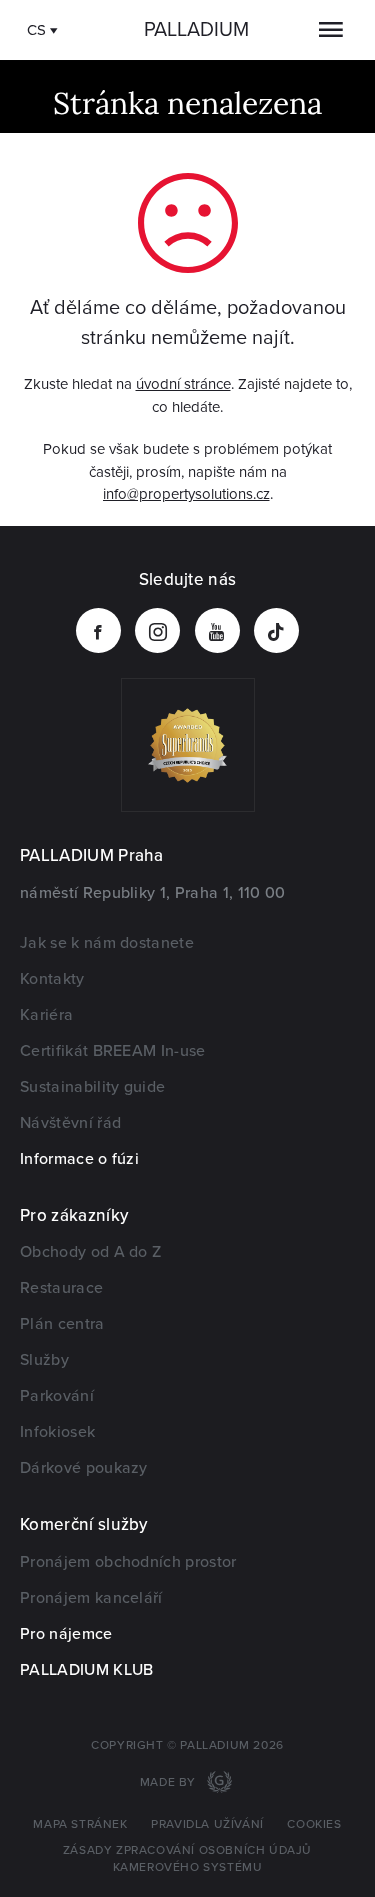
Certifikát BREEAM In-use (113, 1051)
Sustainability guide (92, 1087)
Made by (170, 1782)
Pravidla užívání (207, 1824)
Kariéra (46, 1015)
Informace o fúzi (79, 1159)
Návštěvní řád (70, 1123)
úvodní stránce (183, 384)
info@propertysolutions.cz (186, 494)
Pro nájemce (66, 1634)
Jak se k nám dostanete (107, 943)
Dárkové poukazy (84, 1468)
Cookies (314, 1824)
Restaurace (61, 1288)
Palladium (196, 30)
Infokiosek (57, 1432)
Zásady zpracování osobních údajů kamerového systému (187, 1859)
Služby (44, 1360)
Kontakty (52, 979)
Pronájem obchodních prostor (128, 1562)
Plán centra (62, 1324)
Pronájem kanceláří (91, 1598)
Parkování (57, 1396)
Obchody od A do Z (90, 1252)
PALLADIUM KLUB (86, 1670)
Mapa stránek (80, 1824)
